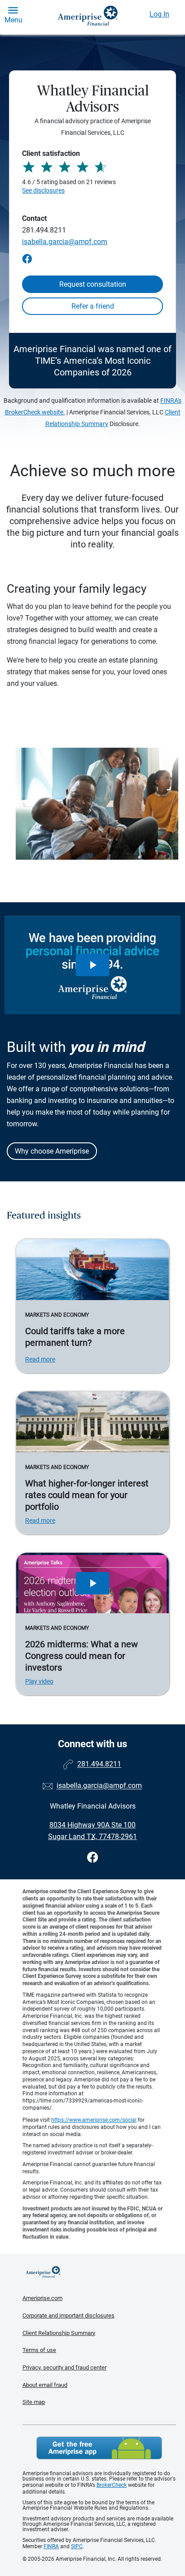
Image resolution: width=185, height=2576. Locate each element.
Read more (40, 1359)
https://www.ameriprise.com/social (94, 2120)
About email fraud (45, 2385)
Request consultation (93, 284)
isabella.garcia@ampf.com (65, 242)
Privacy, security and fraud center (64, 2367)
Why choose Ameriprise (52, 1151)
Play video (39, 1681)
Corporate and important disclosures (68, 2315)
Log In (159, 14)
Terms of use (39, 2350)
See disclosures (43, 190)
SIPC (77, 2546)
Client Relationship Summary (59, 2333)
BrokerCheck (112, 2485)
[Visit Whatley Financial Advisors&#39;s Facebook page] (93, 1858)
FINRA (51, 2546)
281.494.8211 (44, 230)
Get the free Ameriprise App (99, 2448)
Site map (34, 2402)
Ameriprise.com (42, 2298)
